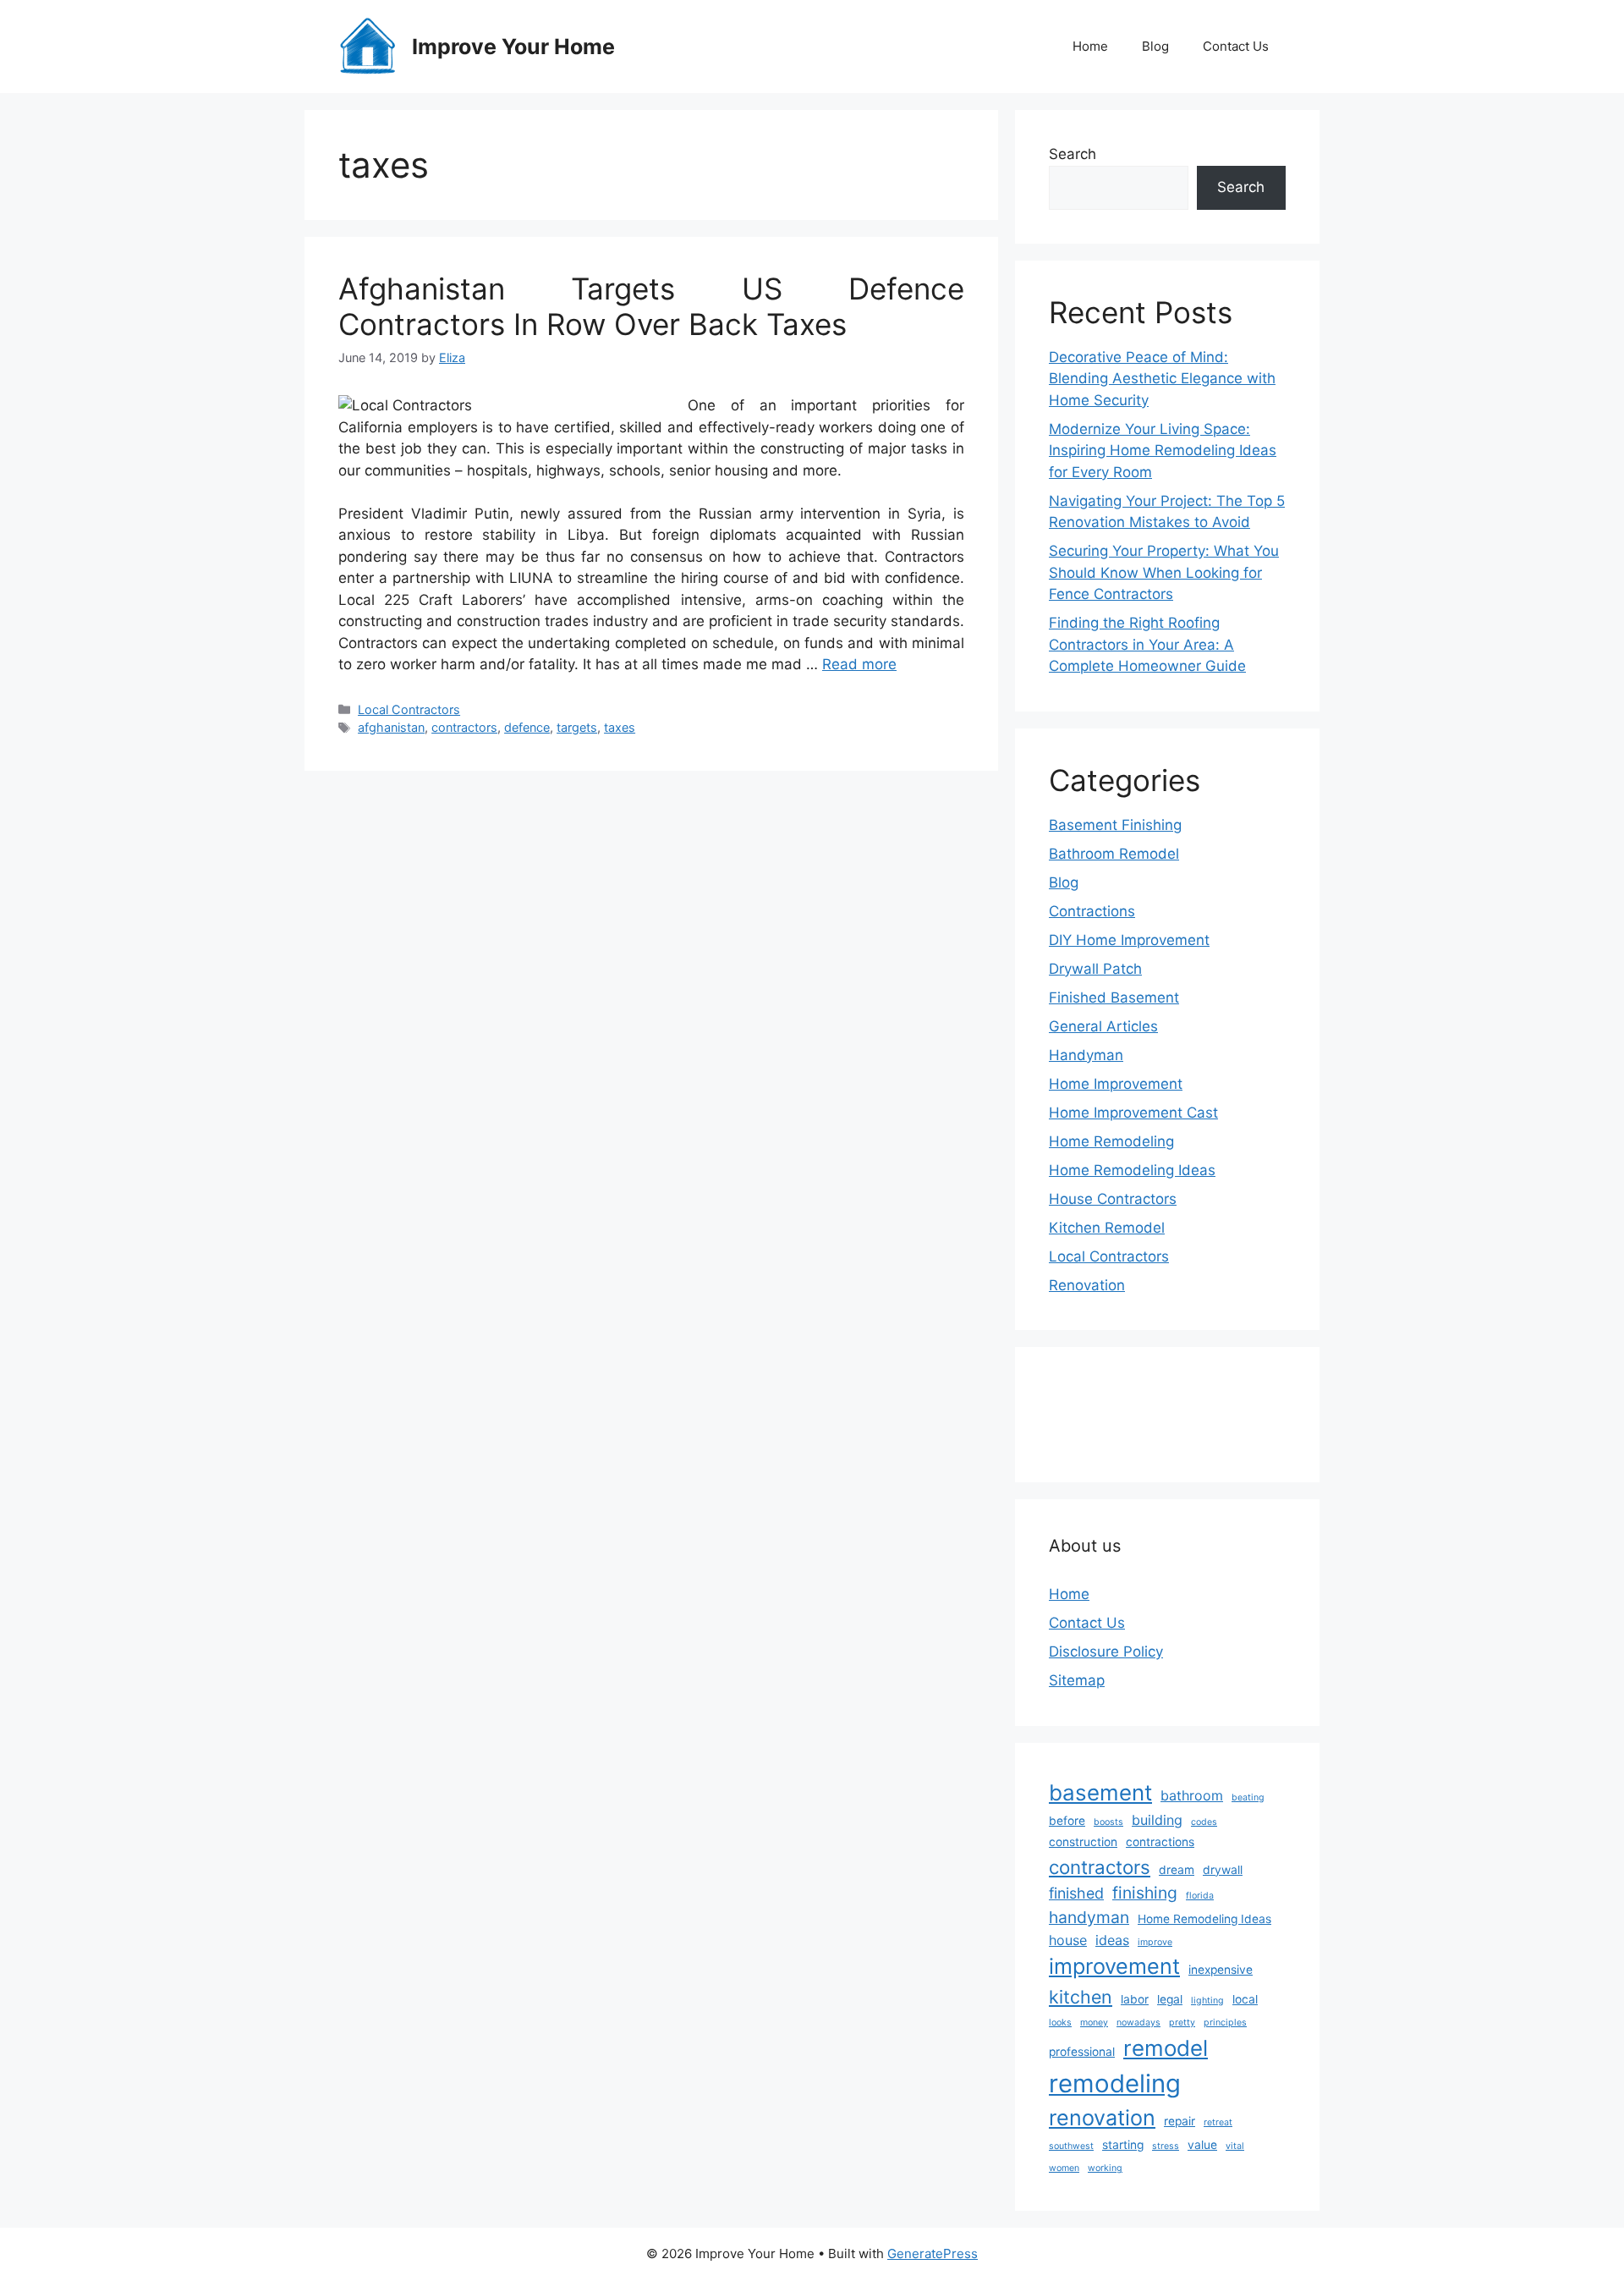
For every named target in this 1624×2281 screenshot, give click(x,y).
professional (1082, 2052)
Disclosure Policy (1106, 1652)
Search (1073, 154)
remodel (1166, 2048)
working (1105, 2168)
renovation (1102, 2118)
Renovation (1087, 1285)
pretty (1182, 2023)
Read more (859, 664)
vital (1235, 2146)
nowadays (1138, 2023)
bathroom (1192, 1795)
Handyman (1086, 1055)
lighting (1207, 2001)
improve (1155, 1942)
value (1202, 2145)
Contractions (1092, 911)
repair (1180, 2121)
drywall (1223, 1870)
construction (1083, 1842)
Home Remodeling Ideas (1132, 1170)
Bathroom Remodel (1114, 854)
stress (1166, 2146)
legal (1170, 1999)
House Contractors (1113, 1199)
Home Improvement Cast (1133, 1113)
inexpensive (1221, 1970)
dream (1177, 1870)
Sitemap (1077, 1680)
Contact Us (1236, 46)
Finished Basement (1114, 998)
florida (1200, 1896)
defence (527, 727)
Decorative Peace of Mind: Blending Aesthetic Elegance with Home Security (1162, 379)
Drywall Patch (1095, 969)
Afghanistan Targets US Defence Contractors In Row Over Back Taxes (651, 306)
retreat (1218, 2122)
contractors (464, 727)
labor (1135, 1999)
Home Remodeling (1111, 1141)
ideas (1112, 1940)
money (1094, 2023)
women (1064, 2168)
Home (1090, 46)
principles (1225, 2023)
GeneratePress (933, 2254)
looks (1060, 2023)
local (1245, 1999)
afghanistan (391, 727)
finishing (1145, 1893)
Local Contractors (409, 709)
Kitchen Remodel (1107, 1228)
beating (1248, 1797)
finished (1076, 1893)
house (1068, 1940)
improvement (1114, 1966)
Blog (1155, 46)
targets (577, 727)
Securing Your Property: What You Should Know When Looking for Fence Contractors (1164, 572)
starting (1123, 2145)
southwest (1071, 2146)
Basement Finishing (1115, 825)
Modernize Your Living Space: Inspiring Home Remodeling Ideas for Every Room (1163, 451)
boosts (1108, 1822)
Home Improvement (1116, 1084)
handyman (1089, 1917)
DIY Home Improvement (1129, 940)
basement (1100, 1792)
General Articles (1103, 1026)
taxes (620, 727)
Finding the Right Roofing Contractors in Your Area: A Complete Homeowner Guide (1147, 644)
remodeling (1115, 2083)
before (1067, 1821)
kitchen (1081, 1997)
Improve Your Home (513, 47)
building (1157, 1820)
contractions (1160, 1842)
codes (1204, 1822)
